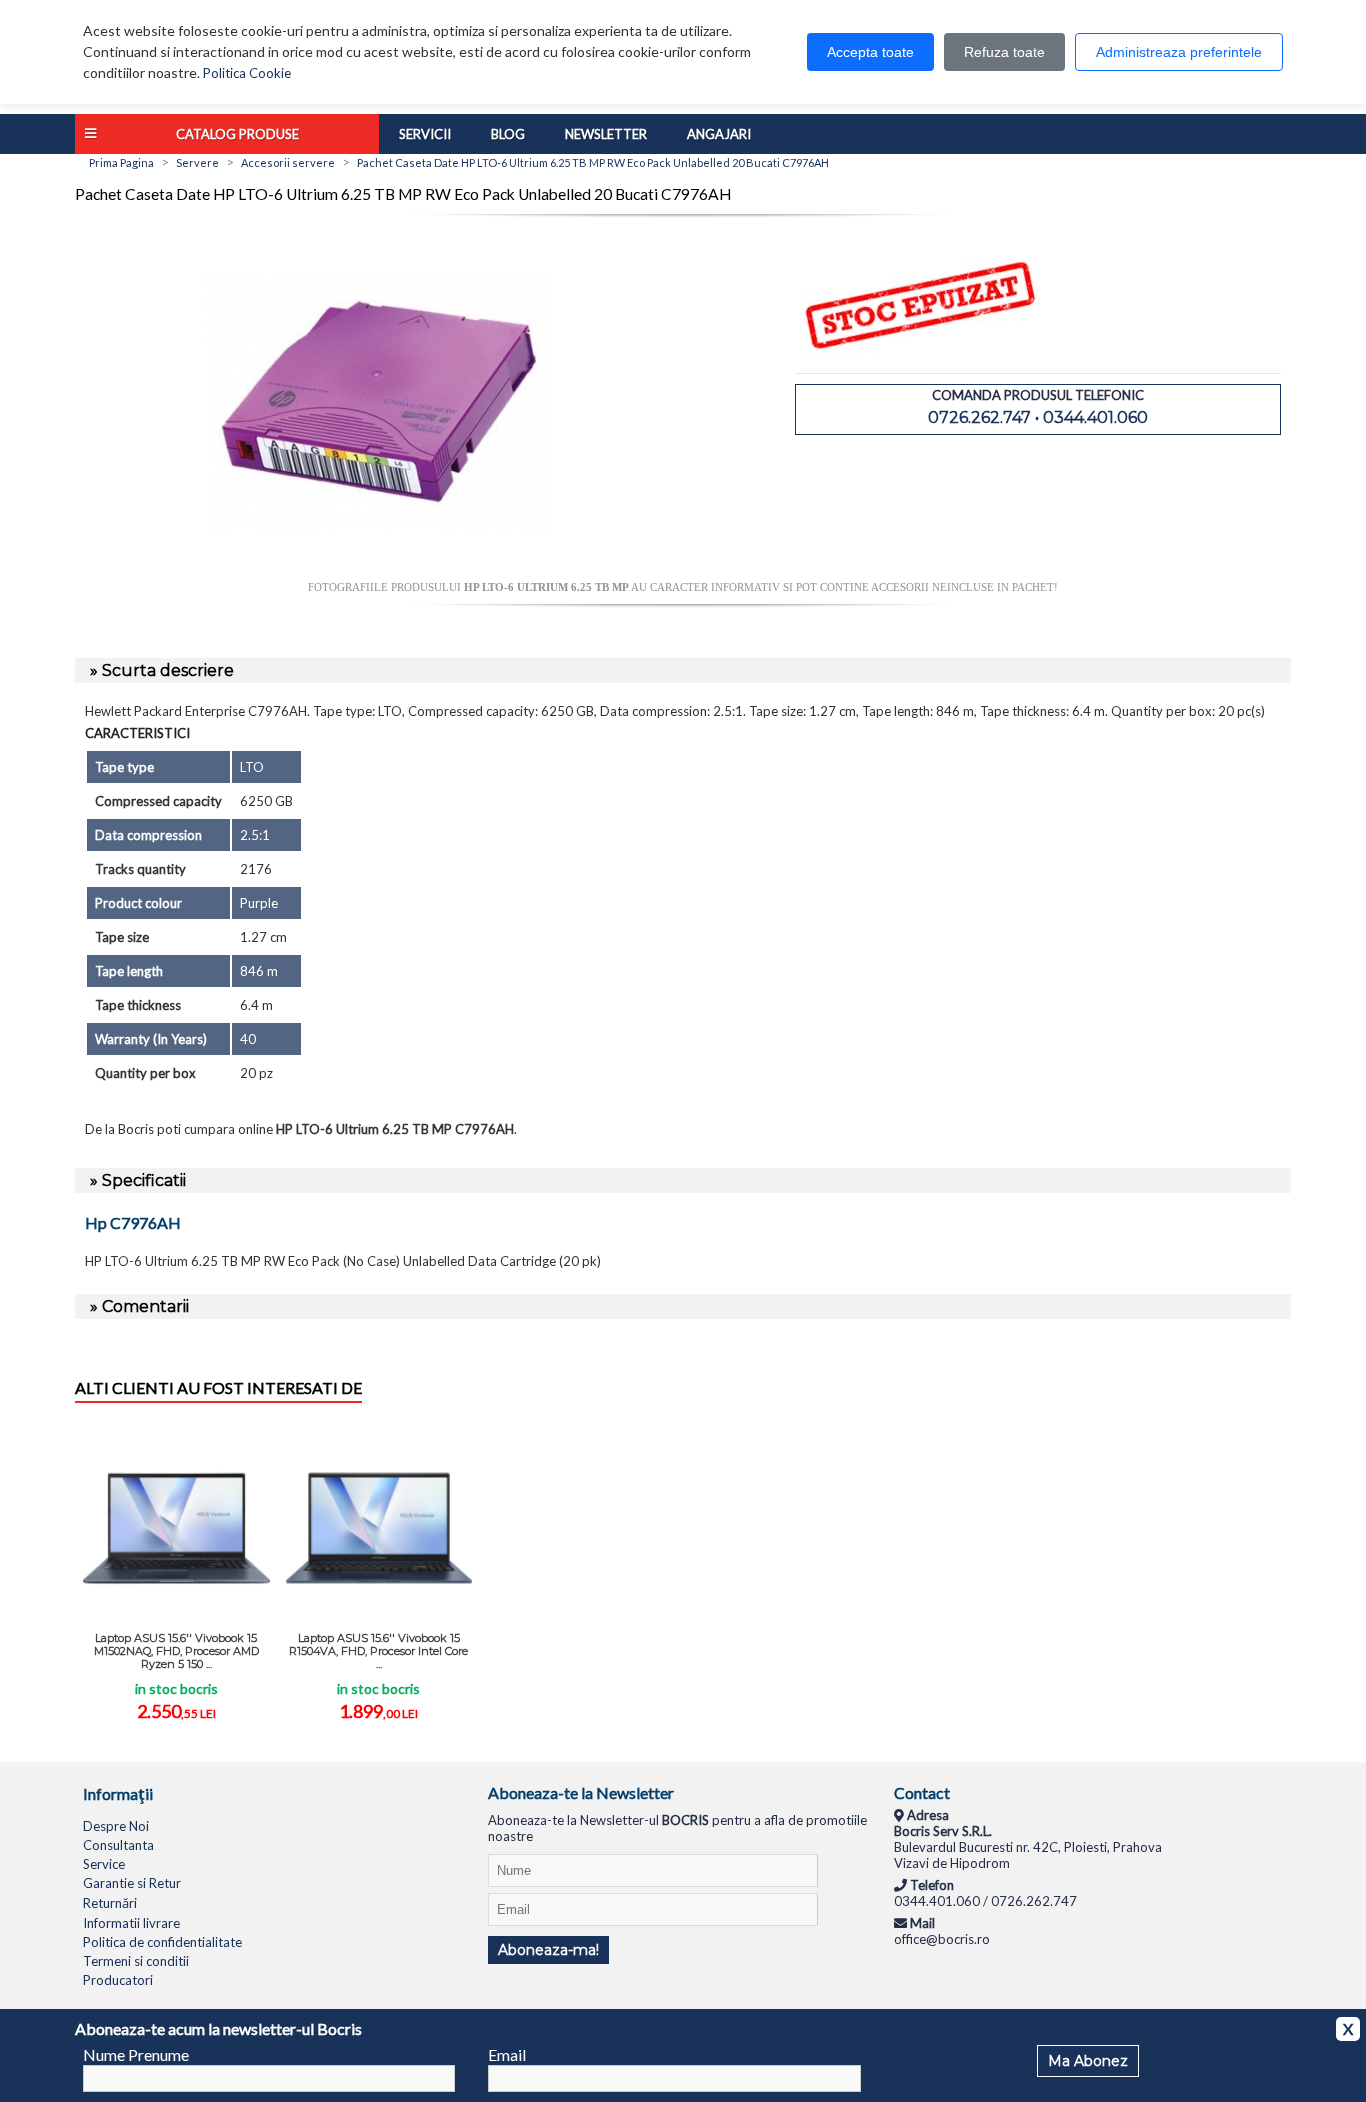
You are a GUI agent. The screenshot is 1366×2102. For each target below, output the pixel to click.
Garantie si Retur (132, 1883)
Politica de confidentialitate (162, 1942)
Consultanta (118, 1845)
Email (507, 2054)
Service (104, 1864)
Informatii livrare (131, 1923)
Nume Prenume (136, 2054)
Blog (508, 134)
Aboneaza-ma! (548, 1950)
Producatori (118, 1980)
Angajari (719, 134)
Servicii (425, 134)
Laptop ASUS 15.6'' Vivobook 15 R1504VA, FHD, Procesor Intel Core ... (378, 1651)
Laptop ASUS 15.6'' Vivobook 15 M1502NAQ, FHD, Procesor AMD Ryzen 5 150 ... (176, 1651)
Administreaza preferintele (1179, 52)
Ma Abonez (1088, 2061)
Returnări (110, 1903)
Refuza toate (1004, 52)
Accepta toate (870, 52)
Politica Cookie (247, 73)
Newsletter (606, 134)
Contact (922, 1792)
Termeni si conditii (136, 1961)
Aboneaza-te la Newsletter (581, 1792)
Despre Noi (116, 1826)
